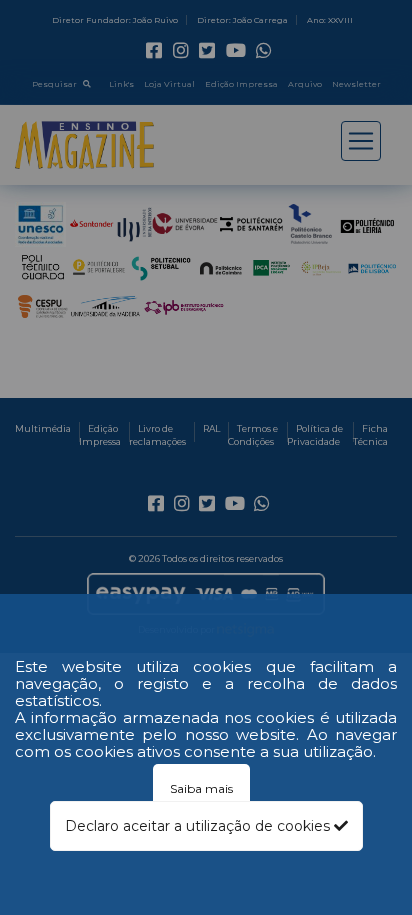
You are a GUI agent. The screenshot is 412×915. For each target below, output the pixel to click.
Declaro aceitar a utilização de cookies (199, 826)
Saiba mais (201, 788)
